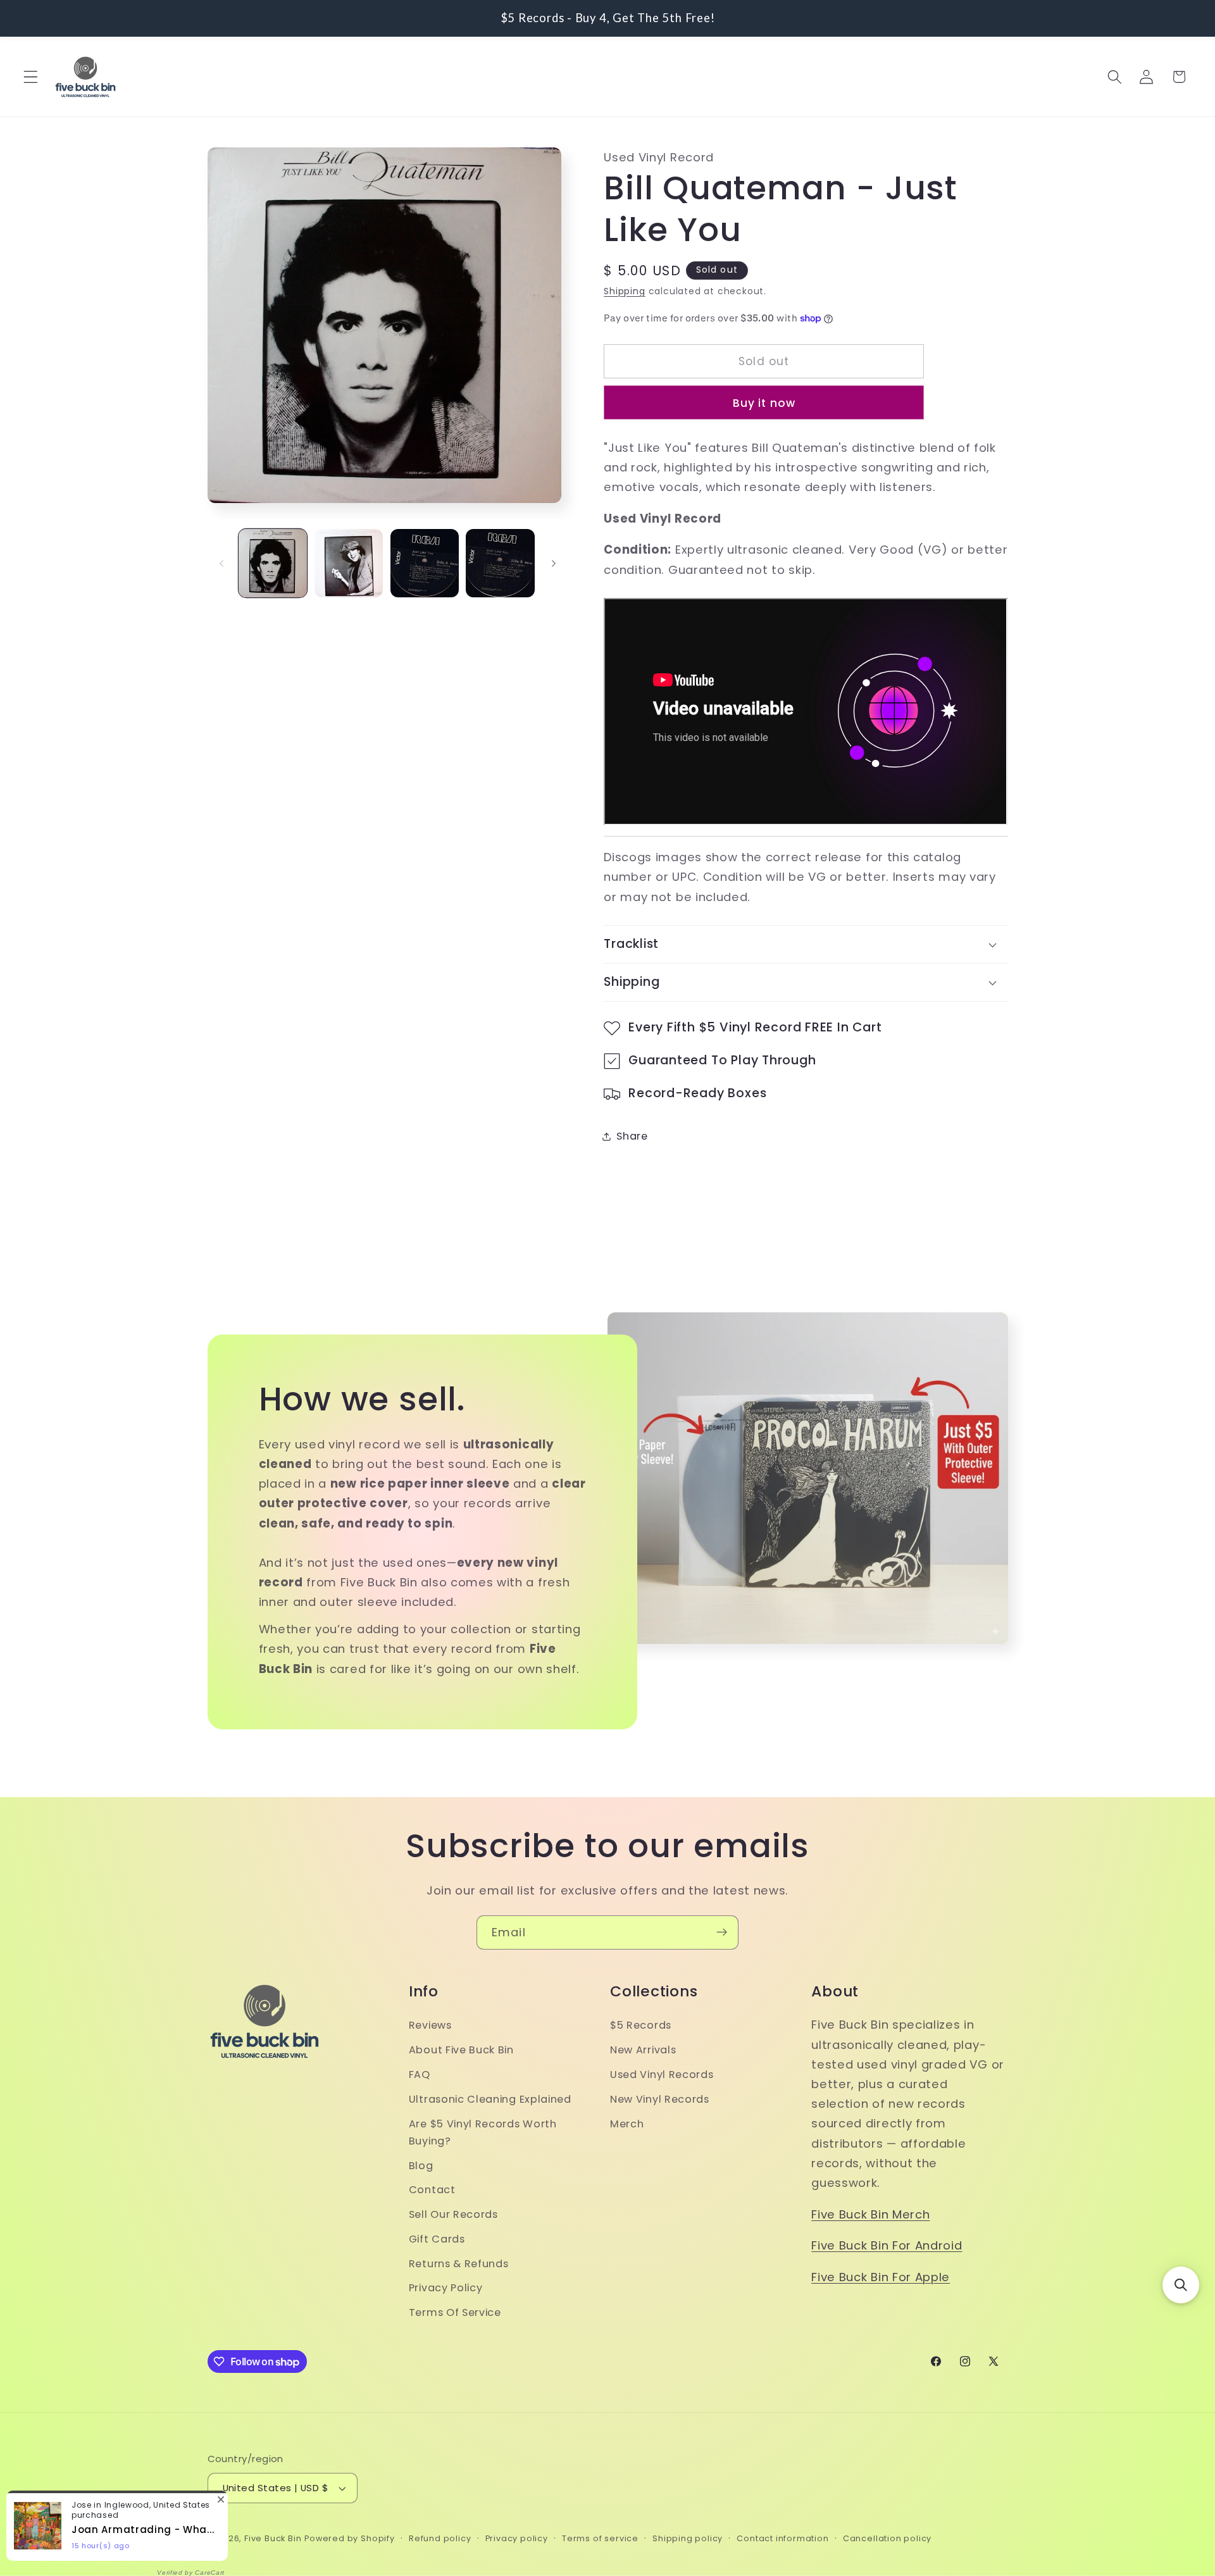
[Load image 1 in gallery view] (273, 563)
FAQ (420, 2075)
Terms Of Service (455, 2313)
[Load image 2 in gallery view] (349, 563)
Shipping (624, 291)
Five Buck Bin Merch (870, 2214)
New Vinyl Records (660, 2099)
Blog (421, 2166)
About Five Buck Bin (461, 2050)
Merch (627, 2124)
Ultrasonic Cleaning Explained (490, 2099)
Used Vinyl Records (662, 2075)
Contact (432, 2190)
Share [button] (632, 1136)
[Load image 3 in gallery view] (425, 563)
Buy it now (764, 403)
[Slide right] (554, 563)
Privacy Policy (446, 2288)
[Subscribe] (722, 1932)
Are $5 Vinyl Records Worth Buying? (483, 2132)
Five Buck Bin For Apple (881, 2277)
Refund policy (440, 2538)
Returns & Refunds (459, 2264)
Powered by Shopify (350, 2538)
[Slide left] (221, 563)
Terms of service (600, 2538)
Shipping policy (688, 2538)
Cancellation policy (887, 2538)
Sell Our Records (453, 2215)
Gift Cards (437, 2239)
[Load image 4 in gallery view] (500, 563)
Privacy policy (517, 2538)
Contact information (782, 2538)
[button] (31, 77)
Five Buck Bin (273, 2538)
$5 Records (641, 2026)
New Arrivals (643, 2050)
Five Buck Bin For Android (887, 2246)
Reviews (430, 2026)
